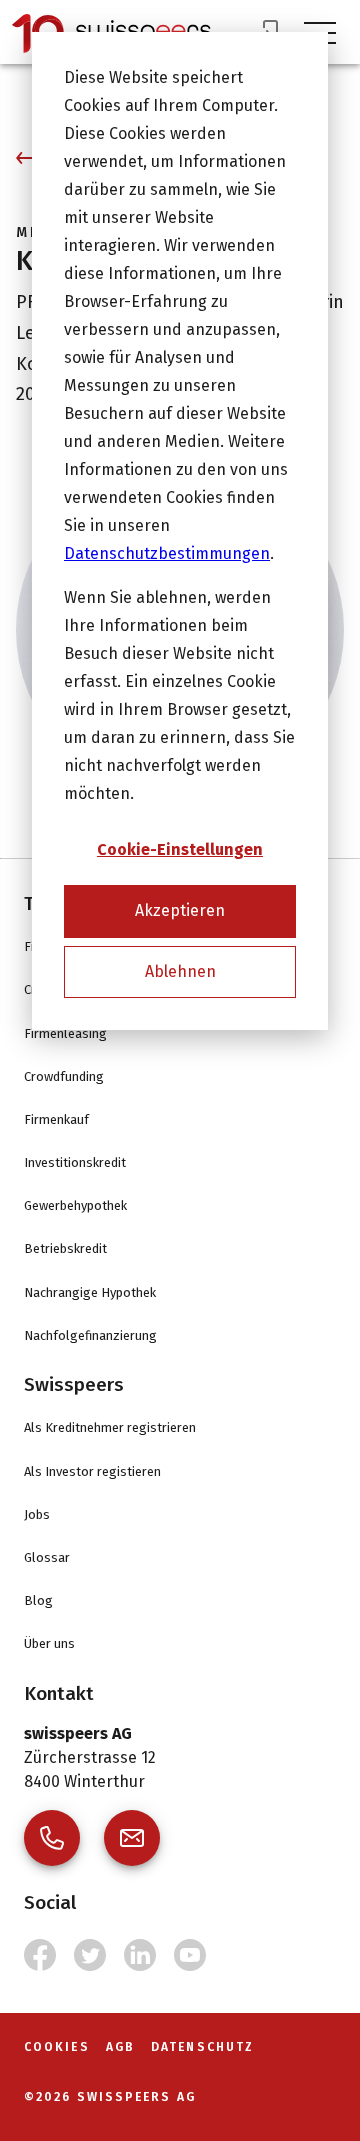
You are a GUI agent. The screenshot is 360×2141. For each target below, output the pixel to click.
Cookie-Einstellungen (180, 849)
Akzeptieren (180, 910)
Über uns (49, 1643)
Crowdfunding (64, 1076)
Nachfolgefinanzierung (90, 1335)
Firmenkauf (56, 1119)
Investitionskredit (75, 1162)
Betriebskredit (65, 1248)
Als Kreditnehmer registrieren (110, 1427)
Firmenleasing (65, 1033)
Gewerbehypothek (75, 1205)
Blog (38, 1600)
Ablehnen (180, 971)
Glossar (47, 1557)
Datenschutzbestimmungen (167, 553)
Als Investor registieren (92, 1471)
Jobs (37, 1514)
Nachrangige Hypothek (90, 1292)
